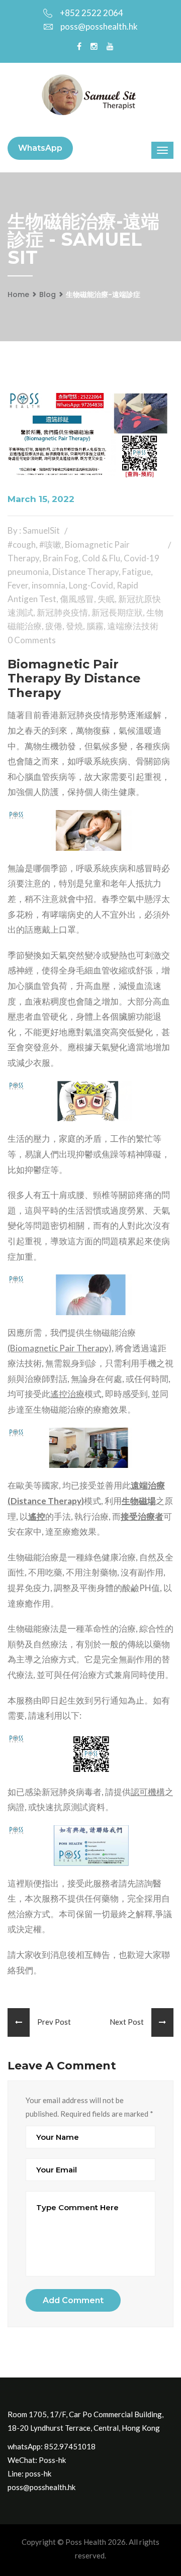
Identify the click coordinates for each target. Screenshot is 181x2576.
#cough (22, 544)
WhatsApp (40, 148)
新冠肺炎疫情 (62, 612)
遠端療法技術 (133, 626)
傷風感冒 (77, 599)
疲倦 (54, 626)
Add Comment (73, 2300)
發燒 (74, 626)
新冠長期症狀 (117, 612)
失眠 (106, 599)
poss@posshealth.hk (99, 26)
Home (18, 294)
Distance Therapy (85, 572)
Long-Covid (91, 585)
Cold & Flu (101, 558)
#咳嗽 (50, 544)
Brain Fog (61, 558)
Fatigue (137, 572)
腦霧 (95, 626)
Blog (48, 294)
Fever (18, 585)
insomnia (49, 585)
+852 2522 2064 (92, 13)
